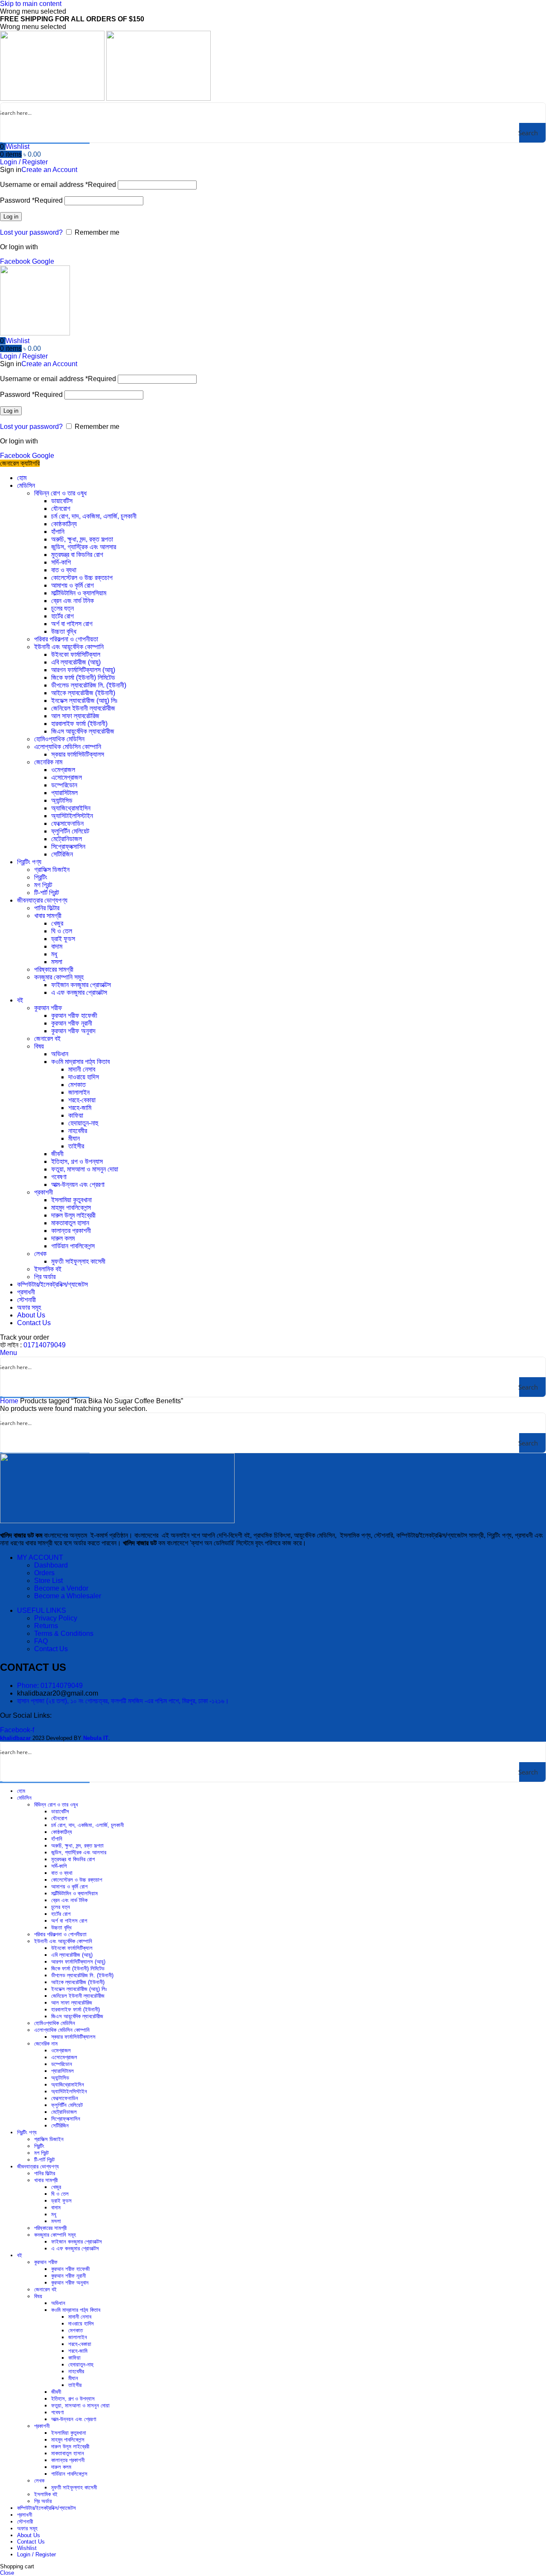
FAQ (41, 1641)
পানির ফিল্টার (47, 908)
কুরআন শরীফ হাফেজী (74, 1016)
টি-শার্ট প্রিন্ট (46, 893)
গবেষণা (59, 1177)
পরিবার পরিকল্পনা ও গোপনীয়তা (66, 639)
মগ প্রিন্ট (43, 885)
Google (43, 261)
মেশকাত (77, 1085)
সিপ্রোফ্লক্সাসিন (68, 847)
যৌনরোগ (61, 508)
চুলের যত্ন (62, 608)
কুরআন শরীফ (48, 1008)
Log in (11, 217)
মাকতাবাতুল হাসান (70, 1223)
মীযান (74, 1138)
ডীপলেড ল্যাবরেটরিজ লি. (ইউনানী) (89, 685)
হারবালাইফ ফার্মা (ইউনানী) (79, 724)
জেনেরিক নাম (48, 762)
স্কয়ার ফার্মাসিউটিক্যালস (78, 754)
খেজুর (57, 923)
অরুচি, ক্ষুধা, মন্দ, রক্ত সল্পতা (82, 539)
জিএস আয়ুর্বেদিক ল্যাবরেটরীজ (83, 731)
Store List (48, 1581)
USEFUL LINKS (42, 1610)
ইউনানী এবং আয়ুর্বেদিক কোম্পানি (69, 647)
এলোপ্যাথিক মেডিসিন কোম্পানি (68, 747)
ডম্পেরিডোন (64, 785)
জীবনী (57, 1154)
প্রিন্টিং (41, 877)
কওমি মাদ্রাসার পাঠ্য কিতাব (80, 1062)
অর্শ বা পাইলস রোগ (72, 624)
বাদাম (57, 946)
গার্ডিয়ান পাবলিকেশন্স (73, 1246)
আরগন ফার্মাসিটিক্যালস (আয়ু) (83, 670)
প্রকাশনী (44, 1192)
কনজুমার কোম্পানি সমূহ (59, 977)
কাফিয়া (76, 1115)
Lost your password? (31, 232)
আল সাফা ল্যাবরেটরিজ (75, 716)
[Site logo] (53, 98)
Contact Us (51, 1649)
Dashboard (51, 1565)
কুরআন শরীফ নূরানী (72, 1023)
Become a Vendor (61, 1588)
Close (7, 2573)
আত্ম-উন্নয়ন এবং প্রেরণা (78, 1185)
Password (31, 200)
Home (10, 1401)
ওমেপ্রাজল (63, 770)
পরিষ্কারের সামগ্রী (54, 969)
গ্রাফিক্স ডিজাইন (52, 870)
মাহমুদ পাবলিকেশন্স (71, 1208)
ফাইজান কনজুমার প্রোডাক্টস (81, 985)
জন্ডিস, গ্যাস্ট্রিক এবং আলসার (84, 547)
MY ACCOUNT (40, 1558)
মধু (54, 954)
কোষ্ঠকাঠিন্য (64, 524)
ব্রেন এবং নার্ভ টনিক (73, 601)
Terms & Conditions (64, 1633)
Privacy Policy (56, 1618)
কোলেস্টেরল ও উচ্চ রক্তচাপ (82, 578)
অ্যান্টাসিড (62, 800)
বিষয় (39, 1046)
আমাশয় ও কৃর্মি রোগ (73, 585)
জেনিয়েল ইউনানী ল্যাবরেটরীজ (83, 708)
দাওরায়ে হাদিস (84, 1077)
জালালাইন (79, 1092)
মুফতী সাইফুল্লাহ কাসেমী (78, 1261)
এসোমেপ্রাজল (67, 777)
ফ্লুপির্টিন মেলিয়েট (70, 831)
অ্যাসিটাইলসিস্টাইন (72, 816)
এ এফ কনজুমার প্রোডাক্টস (79, 992)
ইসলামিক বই (48, 1269)
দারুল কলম (63, 1238)
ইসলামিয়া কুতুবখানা (71, 1200)
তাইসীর (76, 1146)
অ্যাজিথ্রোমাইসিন (71, 808)
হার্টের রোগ (62, 616)
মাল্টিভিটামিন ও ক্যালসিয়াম (79, 593)
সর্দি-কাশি (61, 562)
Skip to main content (31, 4)
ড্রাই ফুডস (63, 939)
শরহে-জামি (80, 1108)
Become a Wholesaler (68, 1596)
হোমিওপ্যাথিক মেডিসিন (59, 739)
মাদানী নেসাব (82, 1069)
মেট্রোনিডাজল (67, 839)
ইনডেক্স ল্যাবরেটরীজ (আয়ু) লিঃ (84, 701)
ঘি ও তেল (62, 931)
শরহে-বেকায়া (82, 1100)
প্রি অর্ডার (45, 1277)
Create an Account (49, 170)
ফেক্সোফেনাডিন (67, 823)
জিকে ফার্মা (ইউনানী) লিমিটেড (83, 678)
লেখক (40, 1254)
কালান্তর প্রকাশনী (71, 1231)
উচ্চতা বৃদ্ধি (64, 631)
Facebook (16, 261)
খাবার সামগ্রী (48, 916)
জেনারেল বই (47, 1039)
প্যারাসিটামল (64, 793)
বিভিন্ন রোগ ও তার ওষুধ (60, 493)
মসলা (57, 962)
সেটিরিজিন (62, 854)
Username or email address (58, 185)
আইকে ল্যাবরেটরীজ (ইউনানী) (83, 693)
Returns (46, 1626)
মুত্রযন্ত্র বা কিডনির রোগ (77, 555)
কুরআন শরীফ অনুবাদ (73, 1031)
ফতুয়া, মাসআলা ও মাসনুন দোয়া (85, 1169)
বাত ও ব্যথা (64, 570)
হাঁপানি (58, 532)
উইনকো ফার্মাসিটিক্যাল (76, 654)
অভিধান (60, 1054)
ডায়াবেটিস (62, 501)
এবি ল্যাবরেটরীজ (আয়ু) (76, 662)
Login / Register (36, 2554)
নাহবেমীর (78, 1131)
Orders (44, 1573)
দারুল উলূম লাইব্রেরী (73, 1215)
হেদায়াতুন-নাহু (83, 1123)
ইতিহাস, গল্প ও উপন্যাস (77, 1161)
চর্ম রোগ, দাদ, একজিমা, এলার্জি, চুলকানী (94, 516)
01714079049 (45, 1345)
